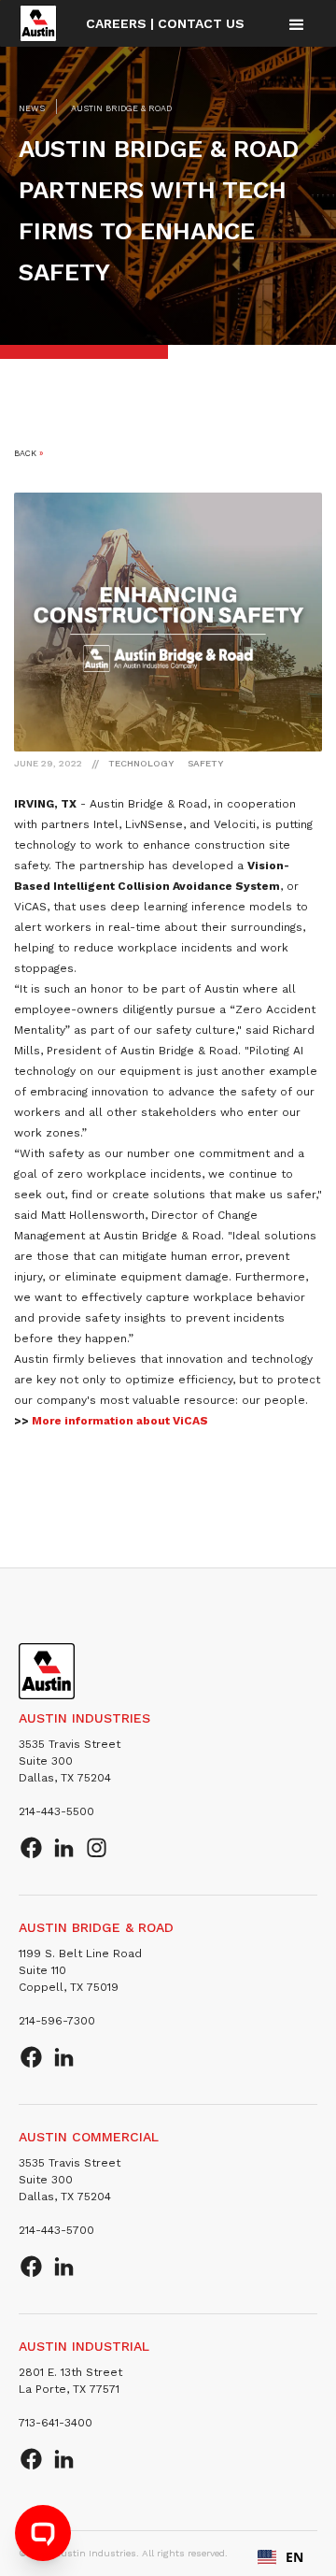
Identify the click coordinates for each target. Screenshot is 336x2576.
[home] (38, 23)
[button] (297, 24)
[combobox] (280, 2557)
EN (294, 2557)
